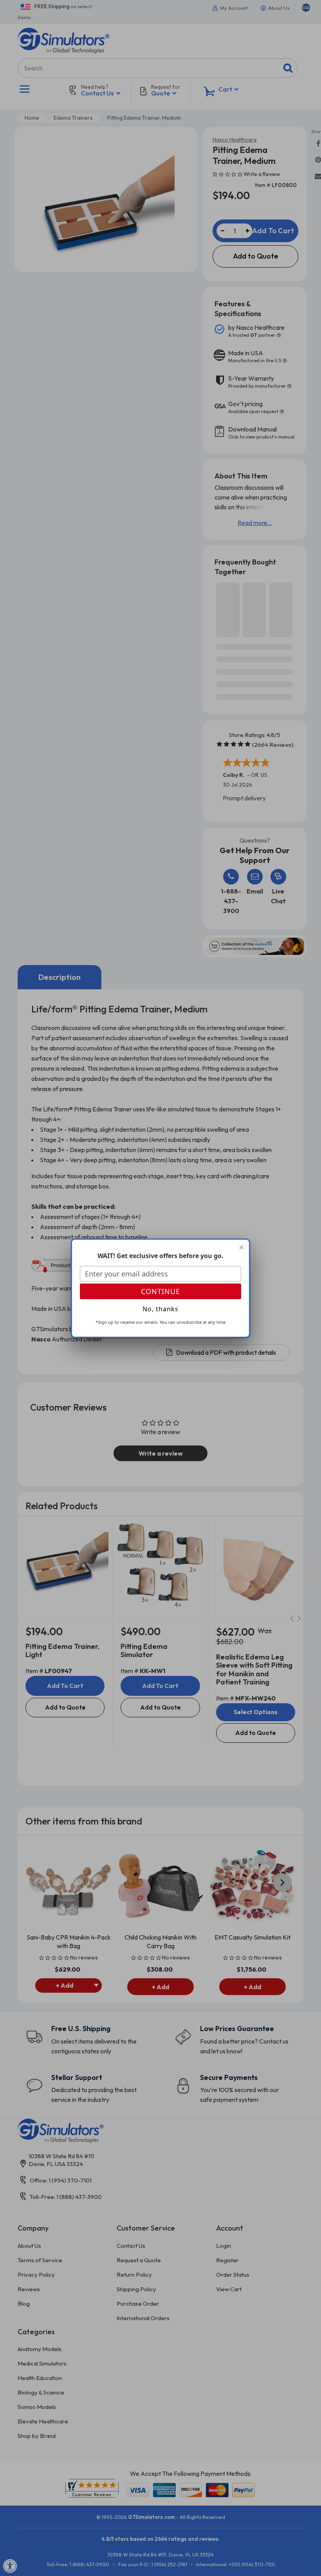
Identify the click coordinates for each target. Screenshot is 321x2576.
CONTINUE (160, 1291)
